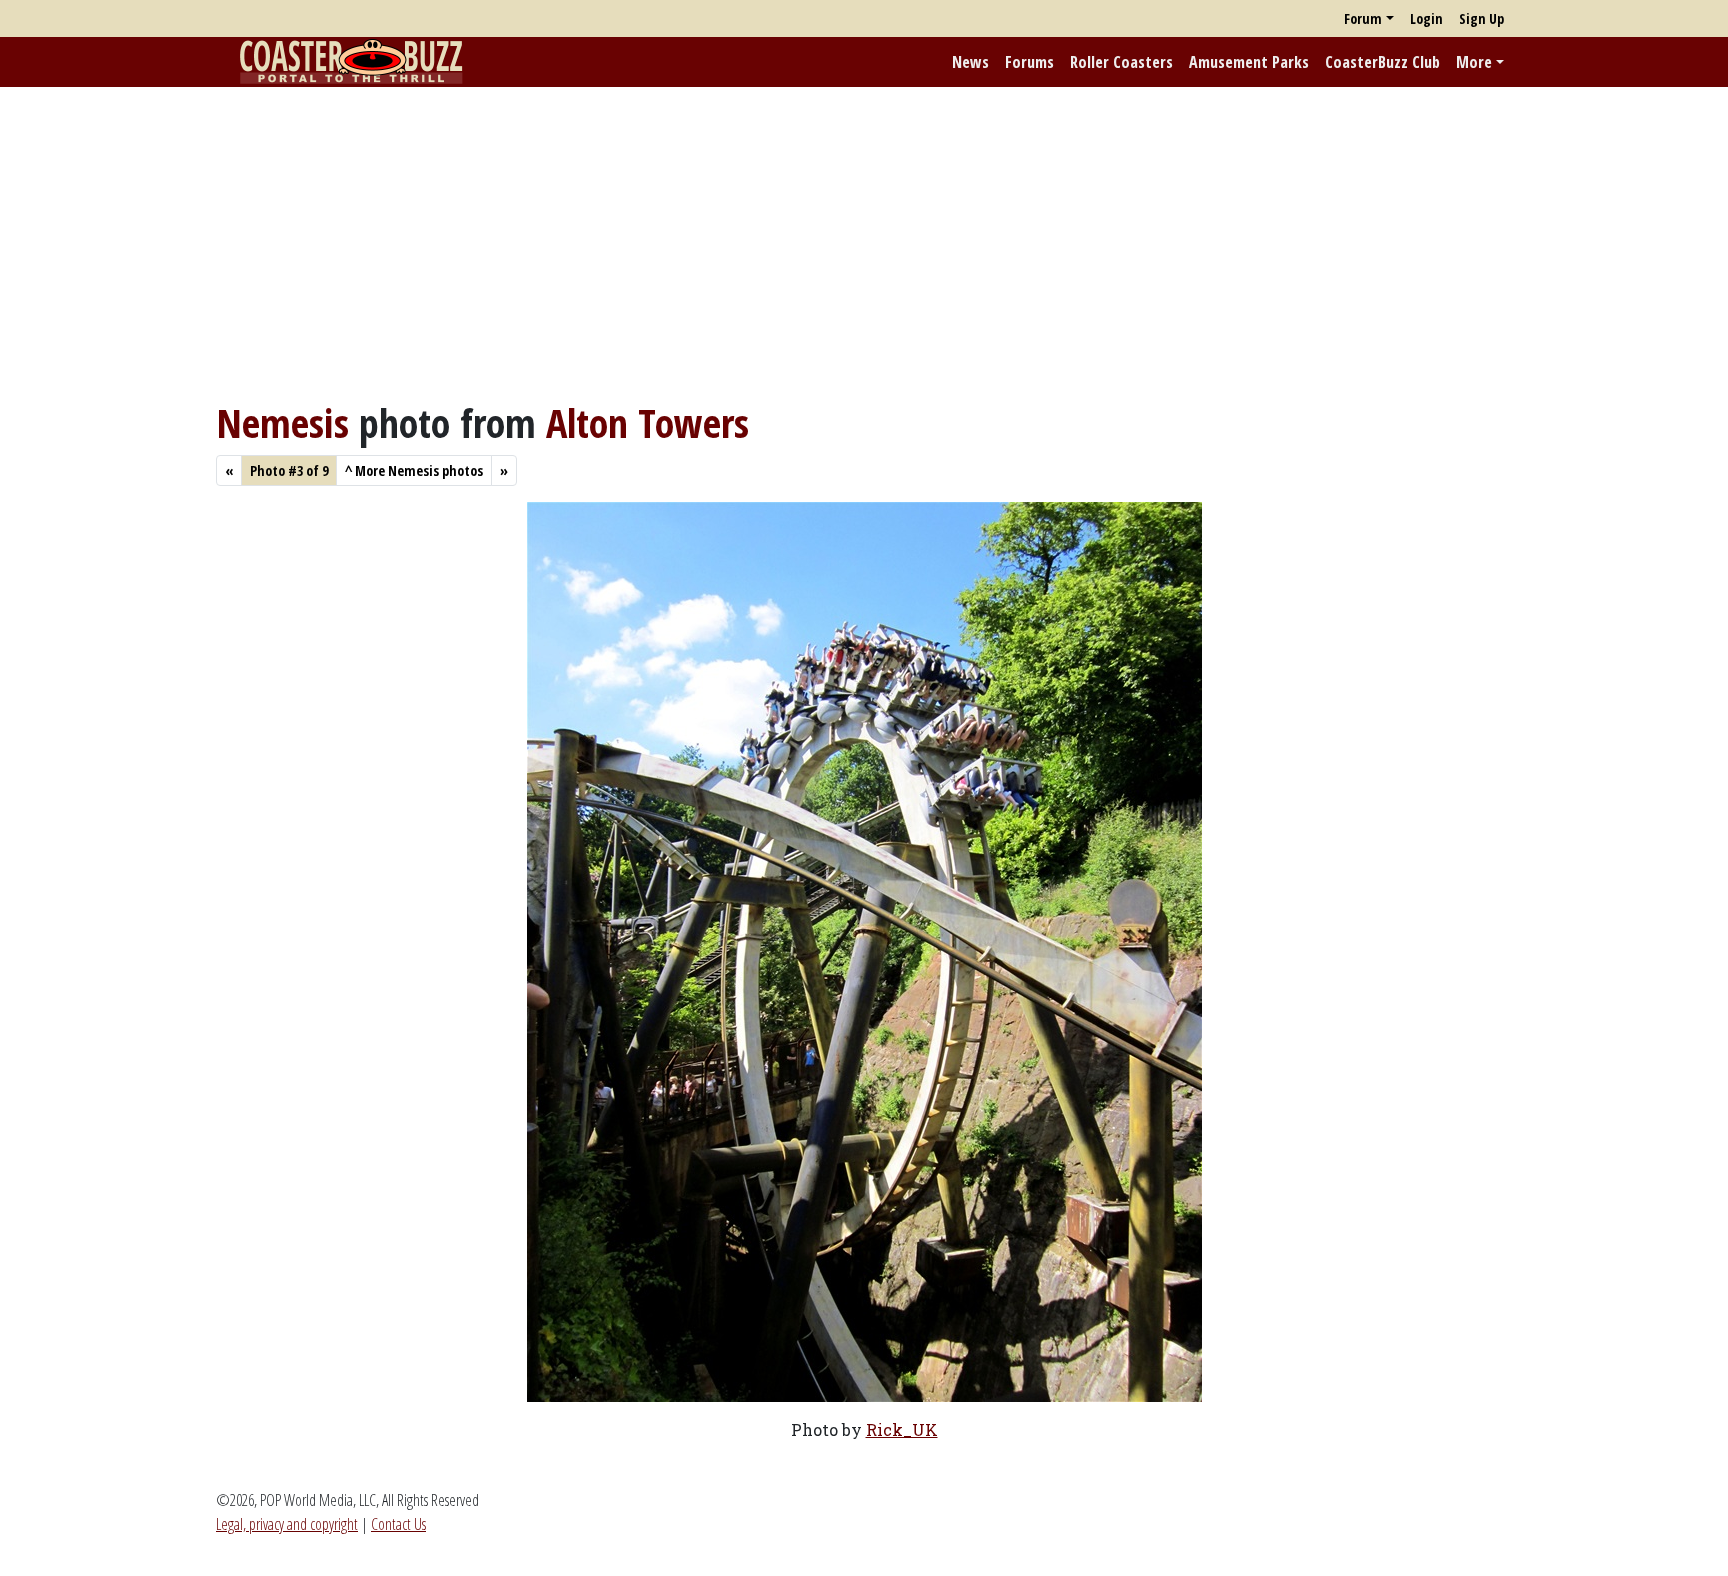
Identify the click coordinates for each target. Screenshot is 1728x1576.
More (1474, 62)
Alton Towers (647, 422)
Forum (1363, 18)
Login (1426, 18)
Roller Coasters (1121, 62)
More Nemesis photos (414, 470)
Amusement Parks (1249, 62)
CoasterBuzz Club (1382, 62)
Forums (1029, 62)
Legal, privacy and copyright (287, 1524)
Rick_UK (902, 1429)
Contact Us (398, 1524)
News (970, 62)
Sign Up (1481, 18)
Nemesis (282, 422)
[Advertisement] (864, 243)
